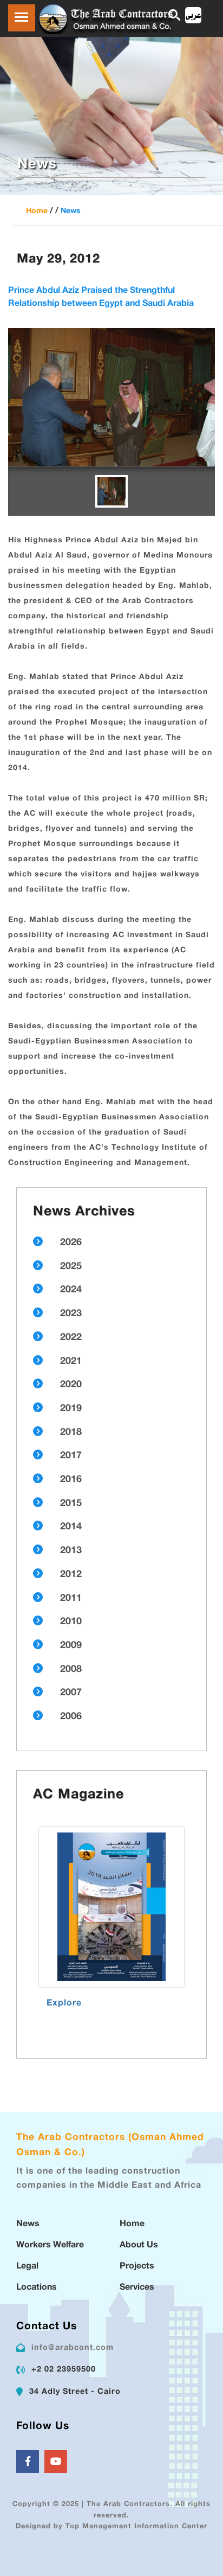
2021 (71, 1362)
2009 (71, 1646)
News (71, 211)
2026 (71, 1243)
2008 (71, 1670)
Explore (64, 2004)
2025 (71, 1267)
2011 (71, 1599)
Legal (27, 2267)
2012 (71, 1575)
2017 (71, 1456)
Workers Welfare (50, 2245)
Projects (137, 2267)
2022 (71, 1338)
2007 (71, 1693)
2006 (71, 1717)
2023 (71, 1314)
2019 (71, 1409)
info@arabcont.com (73, 2348)
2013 (71, 1551)
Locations (37, 2288)
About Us (139, 2245)
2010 (71, 1622)
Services (137, 2288)
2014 (71, 1527)
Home (37, 211)
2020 (71, 1385)
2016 (71, 1480)
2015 (71, 1504)
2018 (71, 1433)
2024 (71, 1290)
